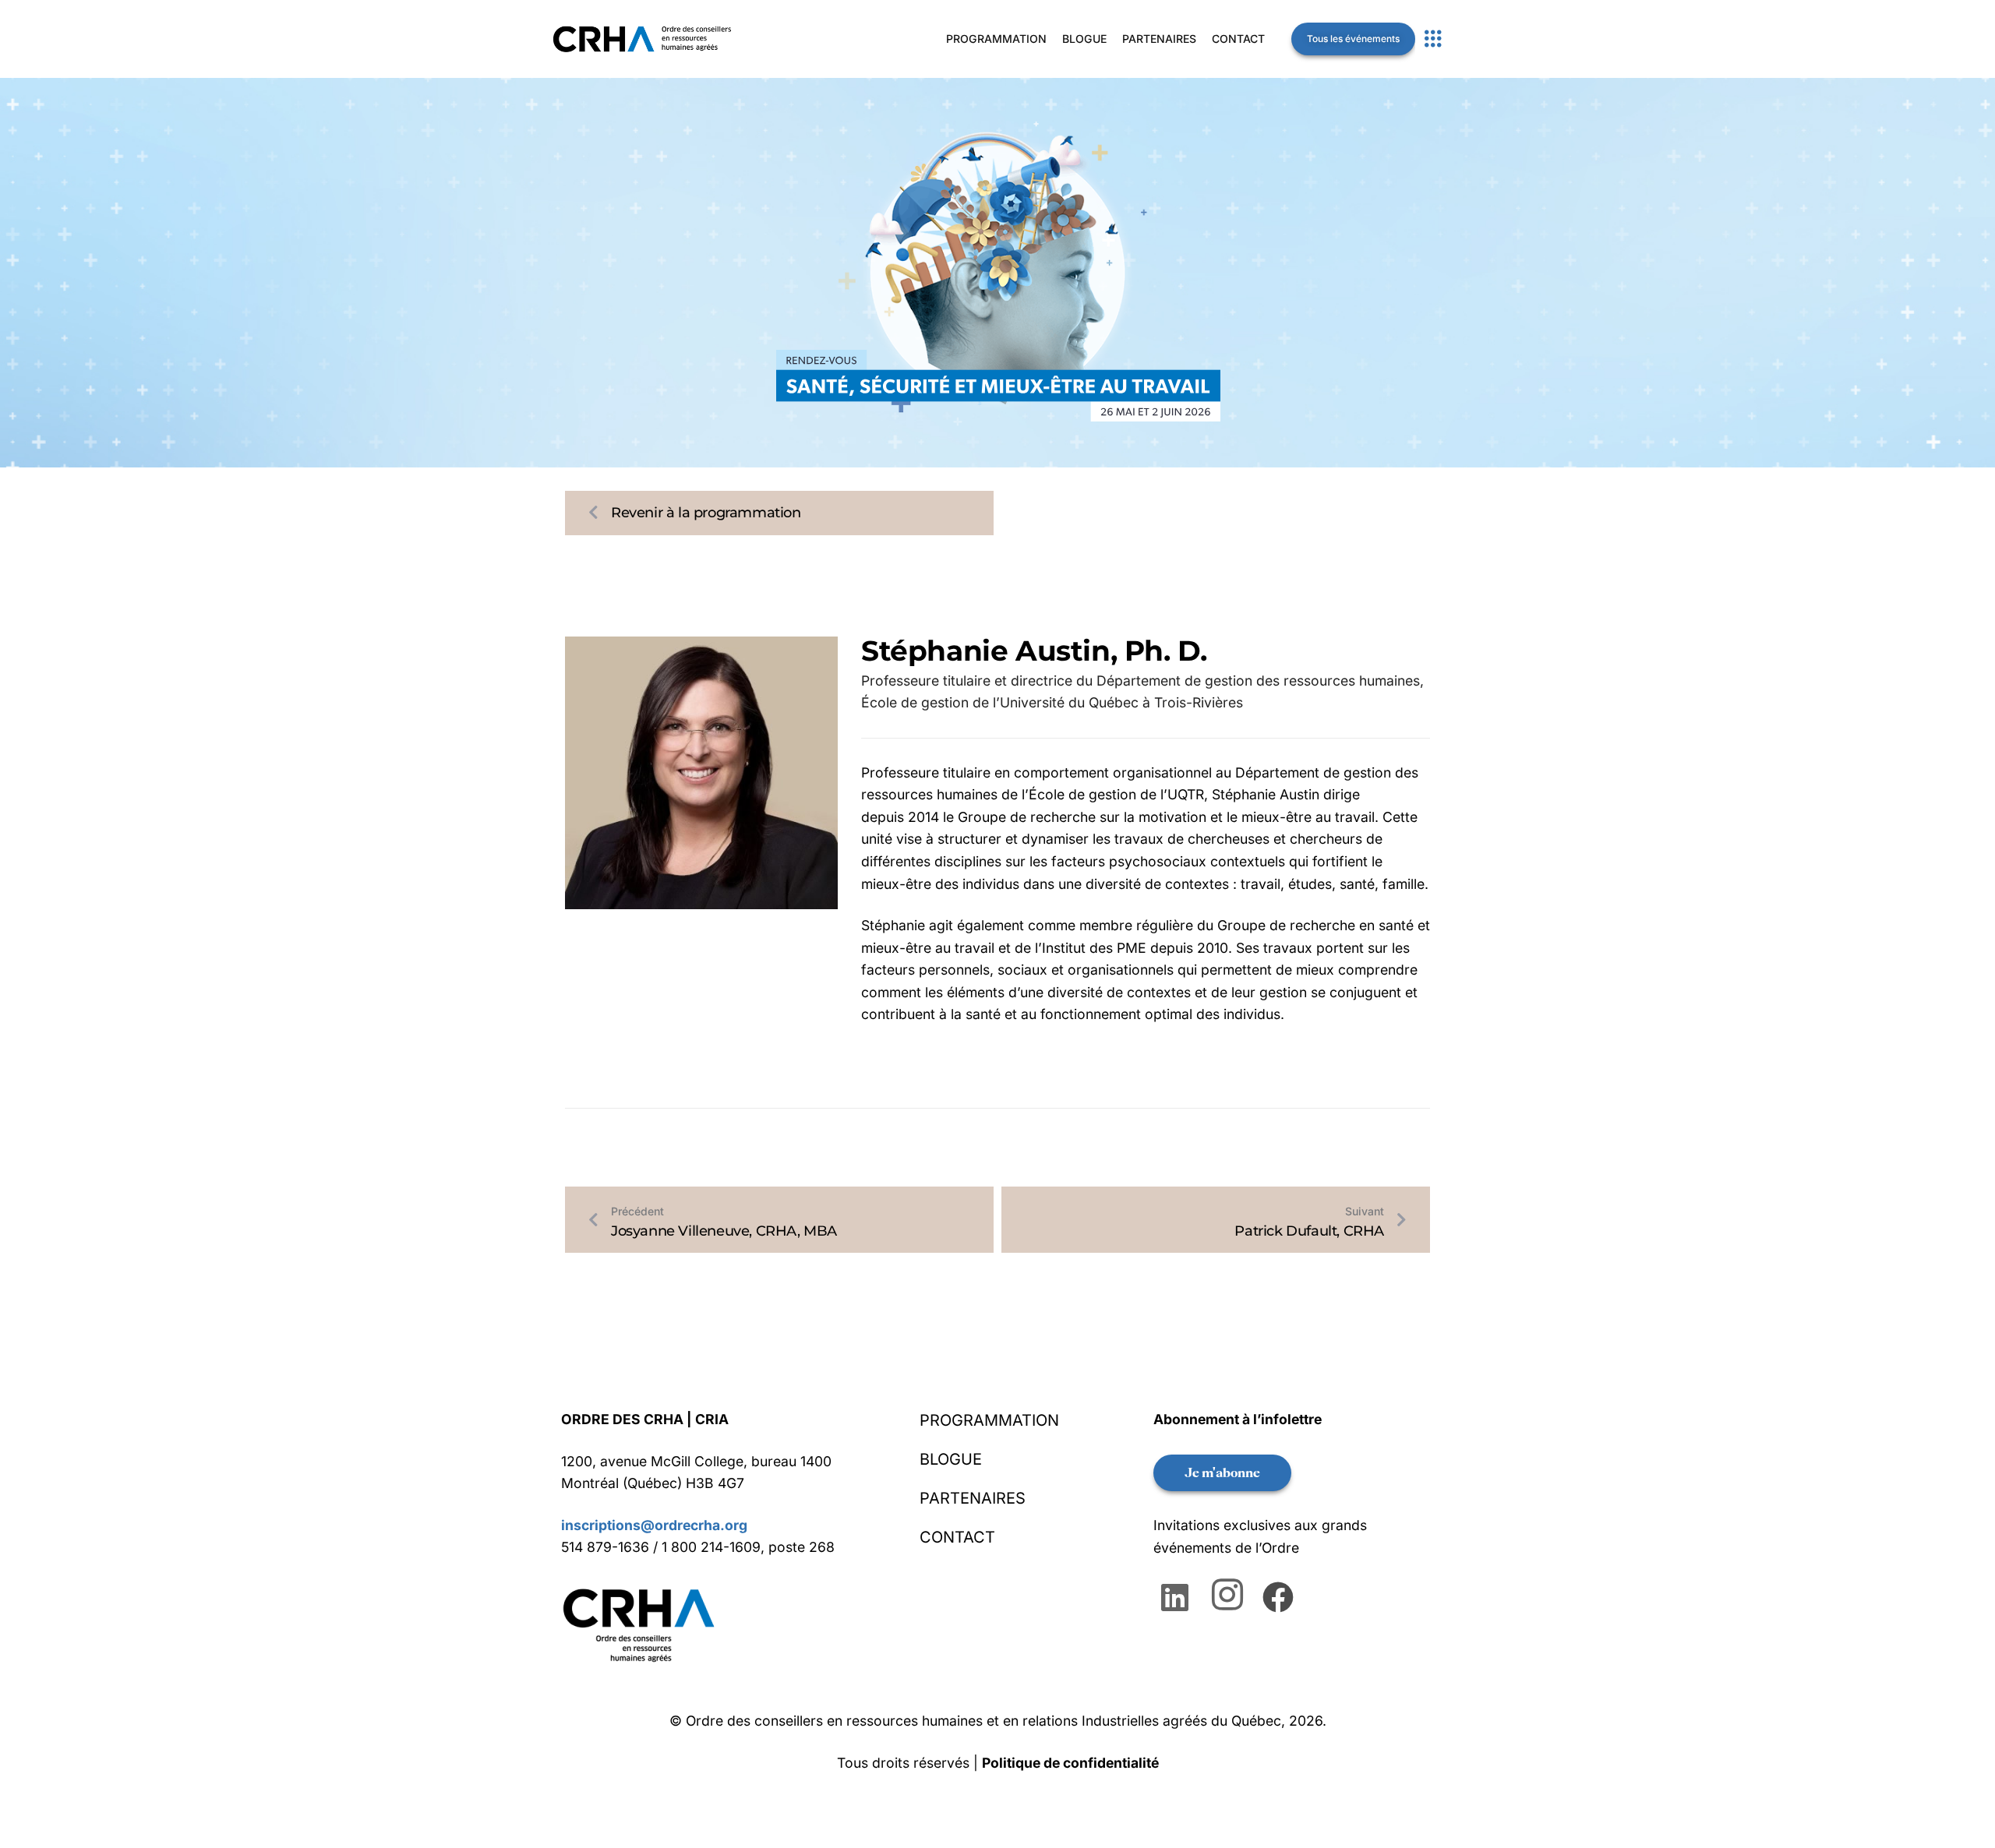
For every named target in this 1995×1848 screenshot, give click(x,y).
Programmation (996, 39)
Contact (1238, 39)
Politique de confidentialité (1070, 1763)
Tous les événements (1353, 39)
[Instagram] (1229, 1596)
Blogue (1084, 39)
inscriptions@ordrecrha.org (654, 1525)
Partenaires (1159, 39)
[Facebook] (1280, 1596)
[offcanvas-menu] (1433, 39)
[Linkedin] (1179, 1596)
